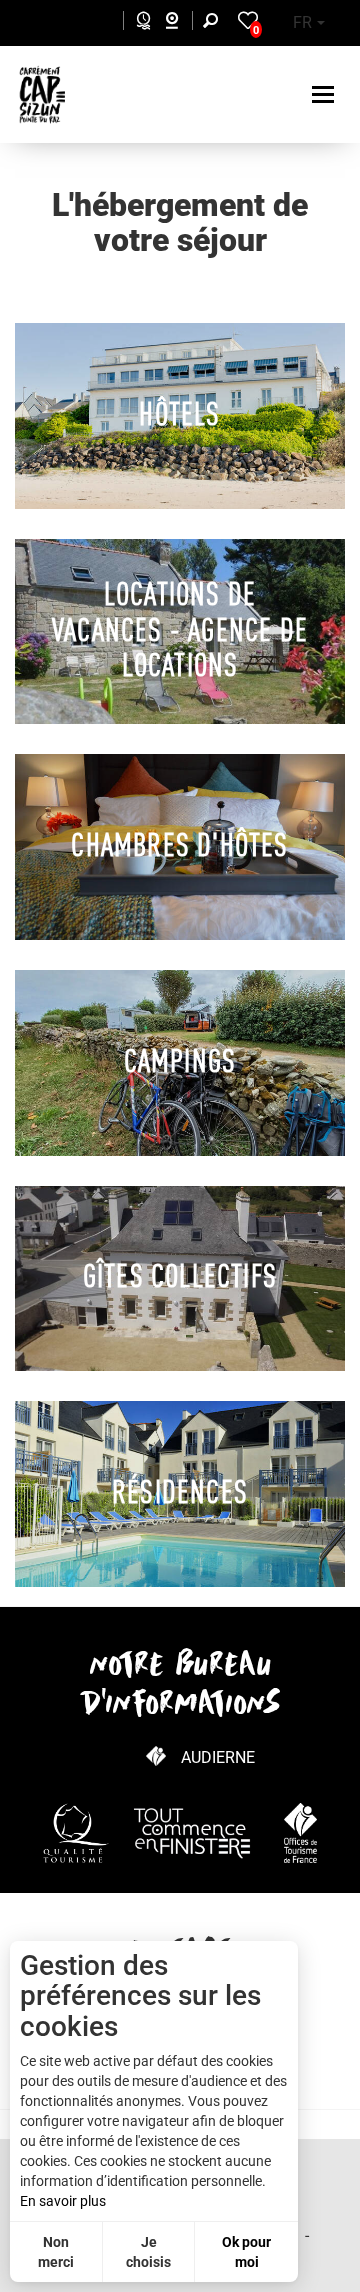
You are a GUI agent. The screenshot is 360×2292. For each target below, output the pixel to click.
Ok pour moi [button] (246, 2252)
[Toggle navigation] (325, 94)
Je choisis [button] (148, 2252)
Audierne (218, 1757)
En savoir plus (63, 2201)
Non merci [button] (56, 2252)
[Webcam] (182, 23)
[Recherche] (215, 23)
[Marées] (138, 23)
